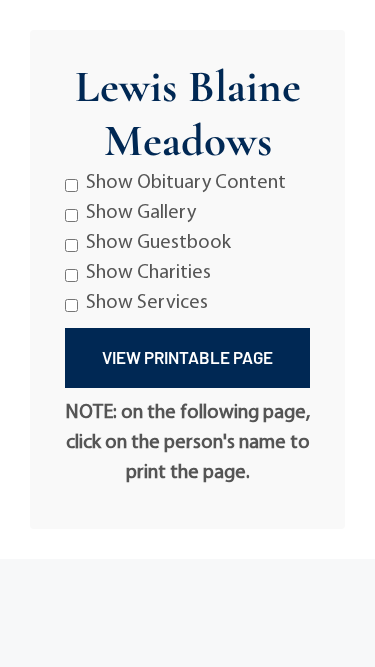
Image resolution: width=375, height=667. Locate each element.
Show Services (147, 303)
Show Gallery (141, 213)
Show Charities (148, 273)
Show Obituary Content (186, 183)
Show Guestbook (158, 243)
